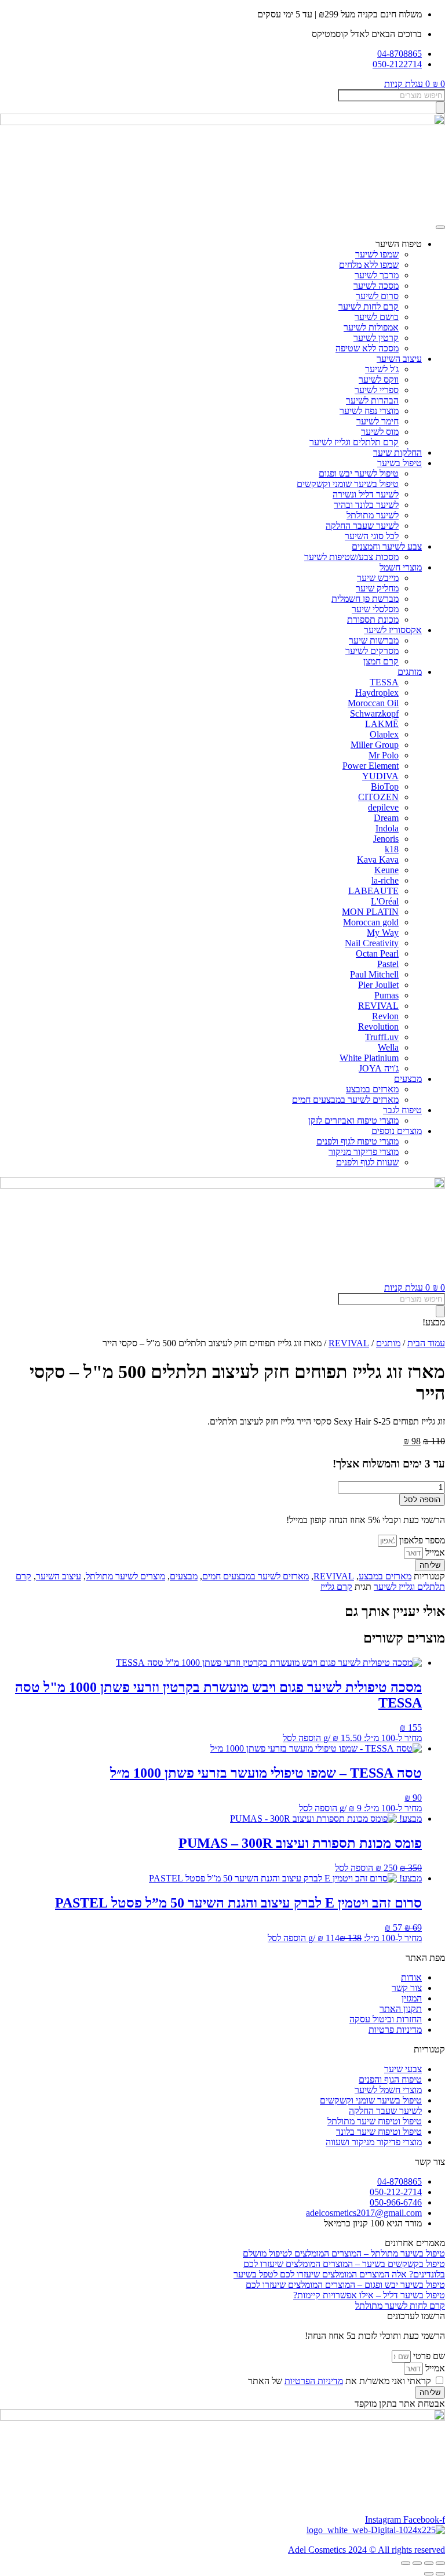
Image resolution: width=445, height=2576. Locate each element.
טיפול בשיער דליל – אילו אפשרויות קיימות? (369, 2295)
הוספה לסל (422, 1500)
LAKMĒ (382, 724)
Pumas (386, 995)
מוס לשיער (380, 432)
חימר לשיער (377, 421)
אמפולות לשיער (371, 327)
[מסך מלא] (429, 2563)
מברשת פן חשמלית (365, 599)
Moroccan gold (371, 922)
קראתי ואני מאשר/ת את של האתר (340, 2381)
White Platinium (369, 1058)
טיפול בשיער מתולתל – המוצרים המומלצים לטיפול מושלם (344, 2253)
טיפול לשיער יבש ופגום (359, 473)
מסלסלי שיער (375, 609)
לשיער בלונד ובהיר (366, 505)
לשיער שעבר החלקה (362, 526)
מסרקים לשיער (372, 651)
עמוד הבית (426, 1343)
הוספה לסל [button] (302, 1738)
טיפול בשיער (400, 463)
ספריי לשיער (377, 390)
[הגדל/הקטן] (440, 2563)
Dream (386, 818)
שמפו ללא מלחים (369, 265)
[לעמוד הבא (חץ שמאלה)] (429, 2574)
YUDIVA (380, 776)
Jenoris (386, 839)
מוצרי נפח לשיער (369, 411)
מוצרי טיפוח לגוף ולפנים (358, 1141)
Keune (386, 870)
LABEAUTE (373, 891)
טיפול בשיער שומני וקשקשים (348, 484)
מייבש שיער (378, 578)
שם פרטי (428, 2356)
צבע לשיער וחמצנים (387, 546)
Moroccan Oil (373, 703)
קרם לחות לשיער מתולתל (400, 2306)
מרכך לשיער (377, 275)
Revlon (385, 1016)
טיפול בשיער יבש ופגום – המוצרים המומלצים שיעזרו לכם (345, 2285)
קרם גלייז (336, 1587)
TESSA (384, 682)
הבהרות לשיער (372, 400)
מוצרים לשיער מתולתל (125, 1576)
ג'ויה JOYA (379, 1068)
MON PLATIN (370, 912)
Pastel (388, 964)
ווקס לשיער (379, 379)
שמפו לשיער (377, 254)
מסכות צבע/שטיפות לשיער (351, 557)
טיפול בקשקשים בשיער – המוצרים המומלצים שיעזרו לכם (344, 2264)
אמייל (434, 1552)
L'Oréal (385, 901)
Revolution (378, 1027)
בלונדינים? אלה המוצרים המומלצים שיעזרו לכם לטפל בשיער (339, 2274)
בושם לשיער (377, 317)
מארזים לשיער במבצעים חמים (345, 1100)
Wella (388, 1047)
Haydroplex (377, 693)
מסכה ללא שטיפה (367, 348)
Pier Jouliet (378, 985)
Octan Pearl (377, 953)
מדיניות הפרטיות (314, 2381)
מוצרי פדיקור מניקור (364, 1152)
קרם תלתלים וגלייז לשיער (354, 442)
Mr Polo (384, 755)
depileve (383, 807)
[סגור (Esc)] (406, 2563)
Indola (387, 828)
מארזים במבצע (372, 1089)
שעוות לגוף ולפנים (367, 1162)
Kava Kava (378, 860)
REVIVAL (378, 1006)
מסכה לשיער (376, 286)
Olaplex (384, 734)
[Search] (440, 108)
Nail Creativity (372, 943)
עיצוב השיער (399, 359)
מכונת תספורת (373, 620)
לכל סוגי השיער (372, 536)
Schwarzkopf (374, 713)
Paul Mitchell (374, 974)
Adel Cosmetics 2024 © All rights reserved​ (366, 2550)
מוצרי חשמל (401, 567)
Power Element (371, 766)
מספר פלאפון (421, 1540)
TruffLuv (382, 1037)
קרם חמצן (381, 661)
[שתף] (417, 2563)
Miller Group (375, 745)
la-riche (385, 880)
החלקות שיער (397, 453)
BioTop (385, 786)
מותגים (410, 672)
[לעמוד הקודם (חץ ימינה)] (440, 2574)
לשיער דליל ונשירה (366, 494)
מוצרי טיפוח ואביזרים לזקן (353, 1120)
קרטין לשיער (376, 338)
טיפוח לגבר (402, 1110)
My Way (383, 933)
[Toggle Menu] (440, 227)
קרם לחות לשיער (369, 306)
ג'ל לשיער (382, 369)
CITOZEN (378, 797)
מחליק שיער (377, 588)
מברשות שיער (374, 640)
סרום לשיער (377, 296)
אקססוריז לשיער (393, 630)
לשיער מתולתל (373, 515)
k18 (392, 849)
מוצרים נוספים (397, 1131)
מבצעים (408, 1079)
